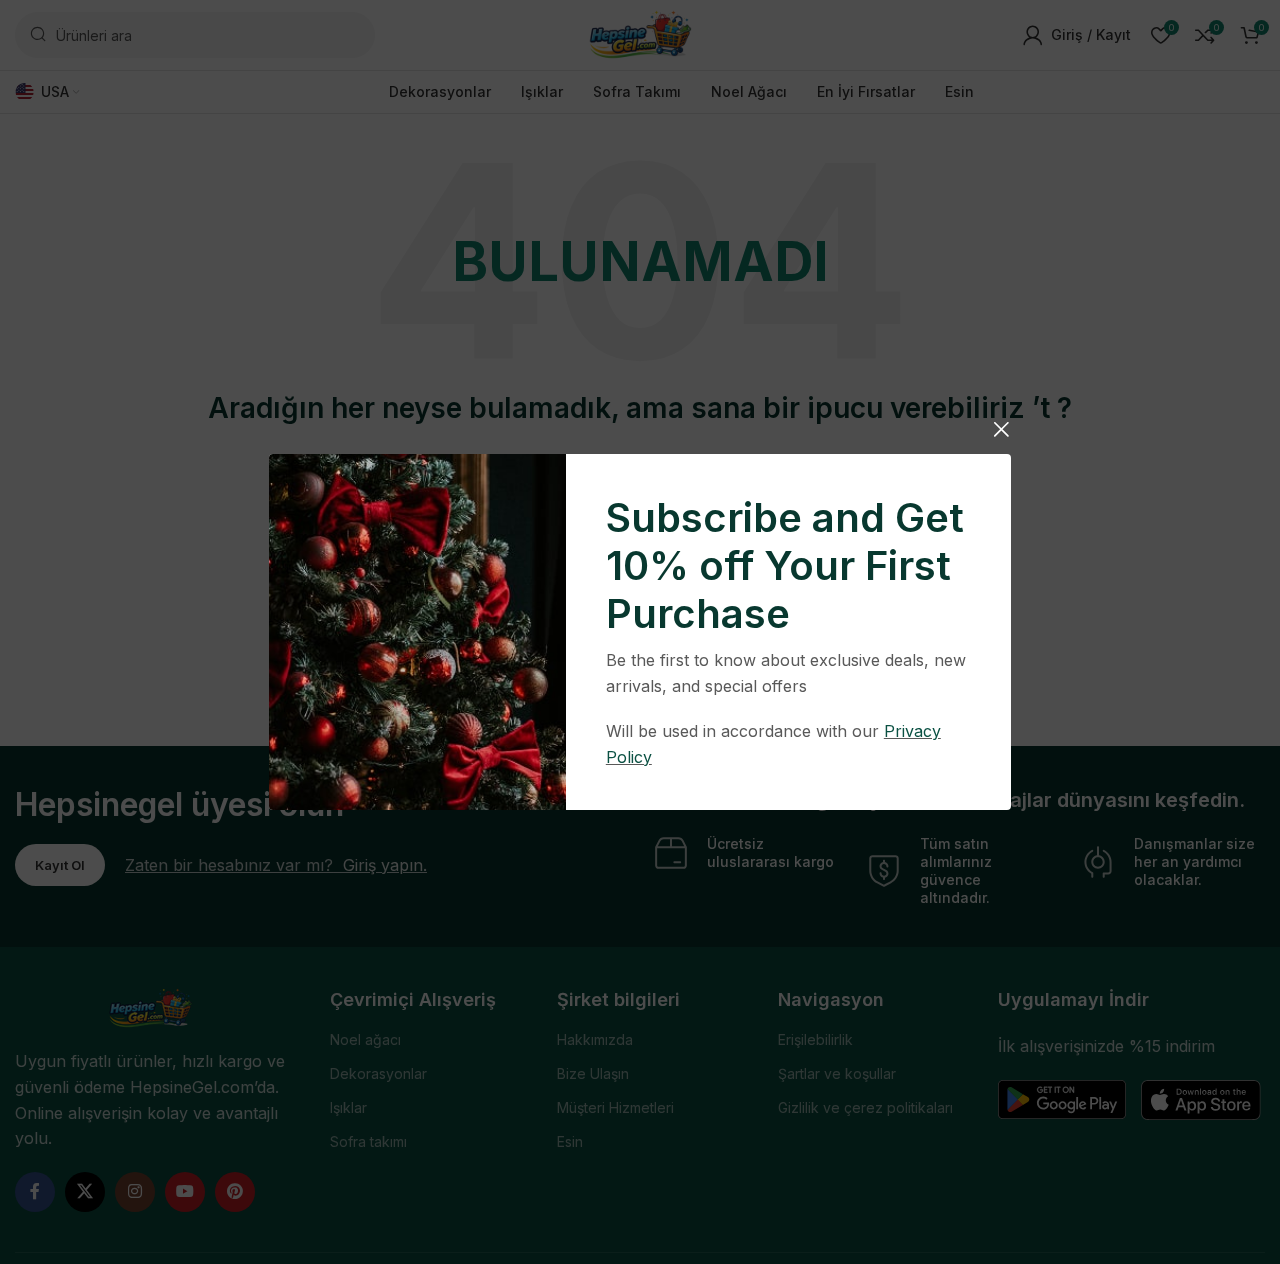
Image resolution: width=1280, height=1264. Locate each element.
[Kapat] (1001, 429)
